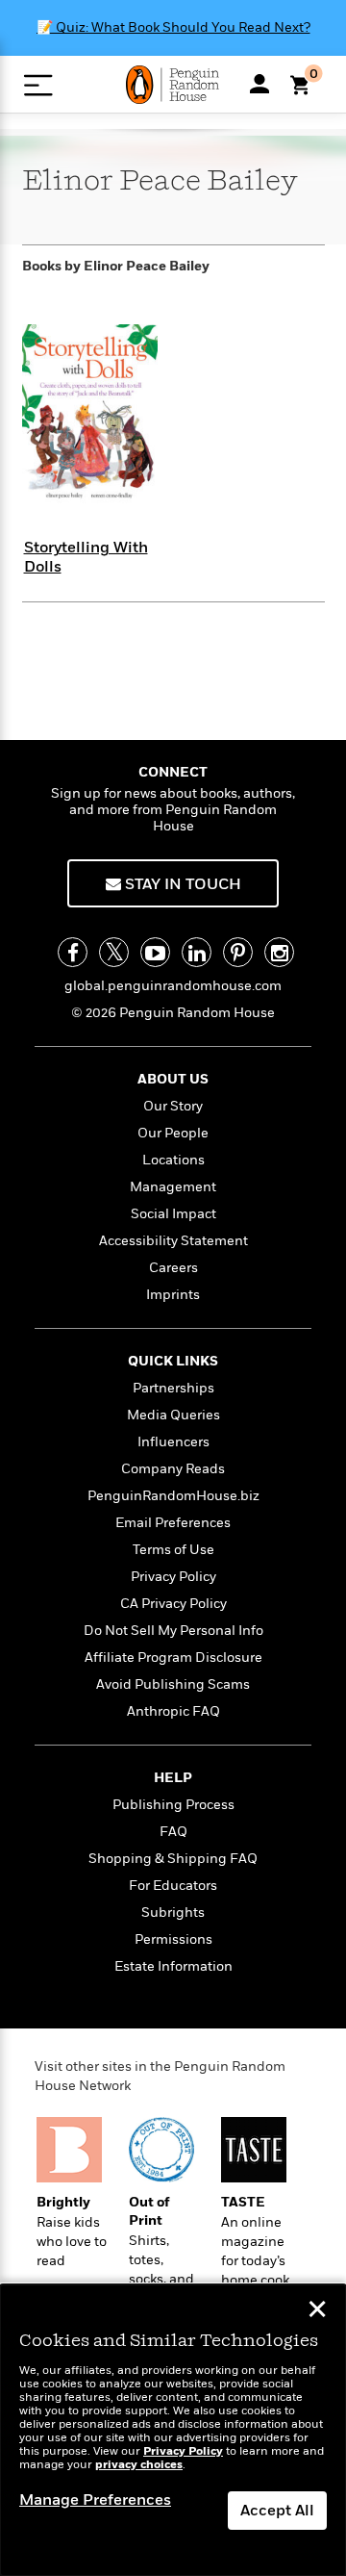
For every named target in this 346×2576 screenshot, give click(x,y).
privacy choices (139, 2465)
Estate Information (173, 1966)
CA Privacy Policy (173, 1604)
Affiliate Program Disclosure (173, 1658)
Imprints (173, 1295)
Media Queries (173, 1415)
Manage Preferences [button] (95, 2500)
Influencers (173, 1442)
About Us (173, 1079)
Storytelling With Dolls (86, 557)
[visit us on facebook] (73, 952)
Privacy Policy (173, 1577)
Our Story (173, 1106)
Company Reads (173, 1469)
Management (173, 1187)
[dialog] (173, 2430)
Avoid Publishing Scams (173, 1684)
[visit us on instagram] (279, 952)
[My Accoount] (259, 84)
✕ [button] (317, 2311)
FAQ (173, 1832)
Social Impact (173, 1214)
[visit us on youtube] (155, 952)
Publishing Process (173, 1805)
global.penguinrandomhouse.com (173, 986)
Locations (173, 1160)
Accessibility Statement (173, 1241)
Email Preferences (173, 1523)
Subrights (173, 1913)
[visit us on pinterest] (238, 952)
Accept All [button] (277, 2511)
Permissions (173, 1939)
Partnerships (173, 1388)
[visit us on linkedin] (197, 952)
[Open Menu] (38, 85)
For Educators (173, 1886)
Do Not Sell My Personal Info (173, 1631)
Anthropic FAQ (173, 1711)
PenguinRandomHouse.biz (173, 1496)
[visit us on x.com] (114, 952)
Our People (173, 1133)
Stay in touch (181, 884)
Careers (173, 1268)
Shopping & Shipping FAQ (173, 1859)
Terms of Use (173, 1550)
